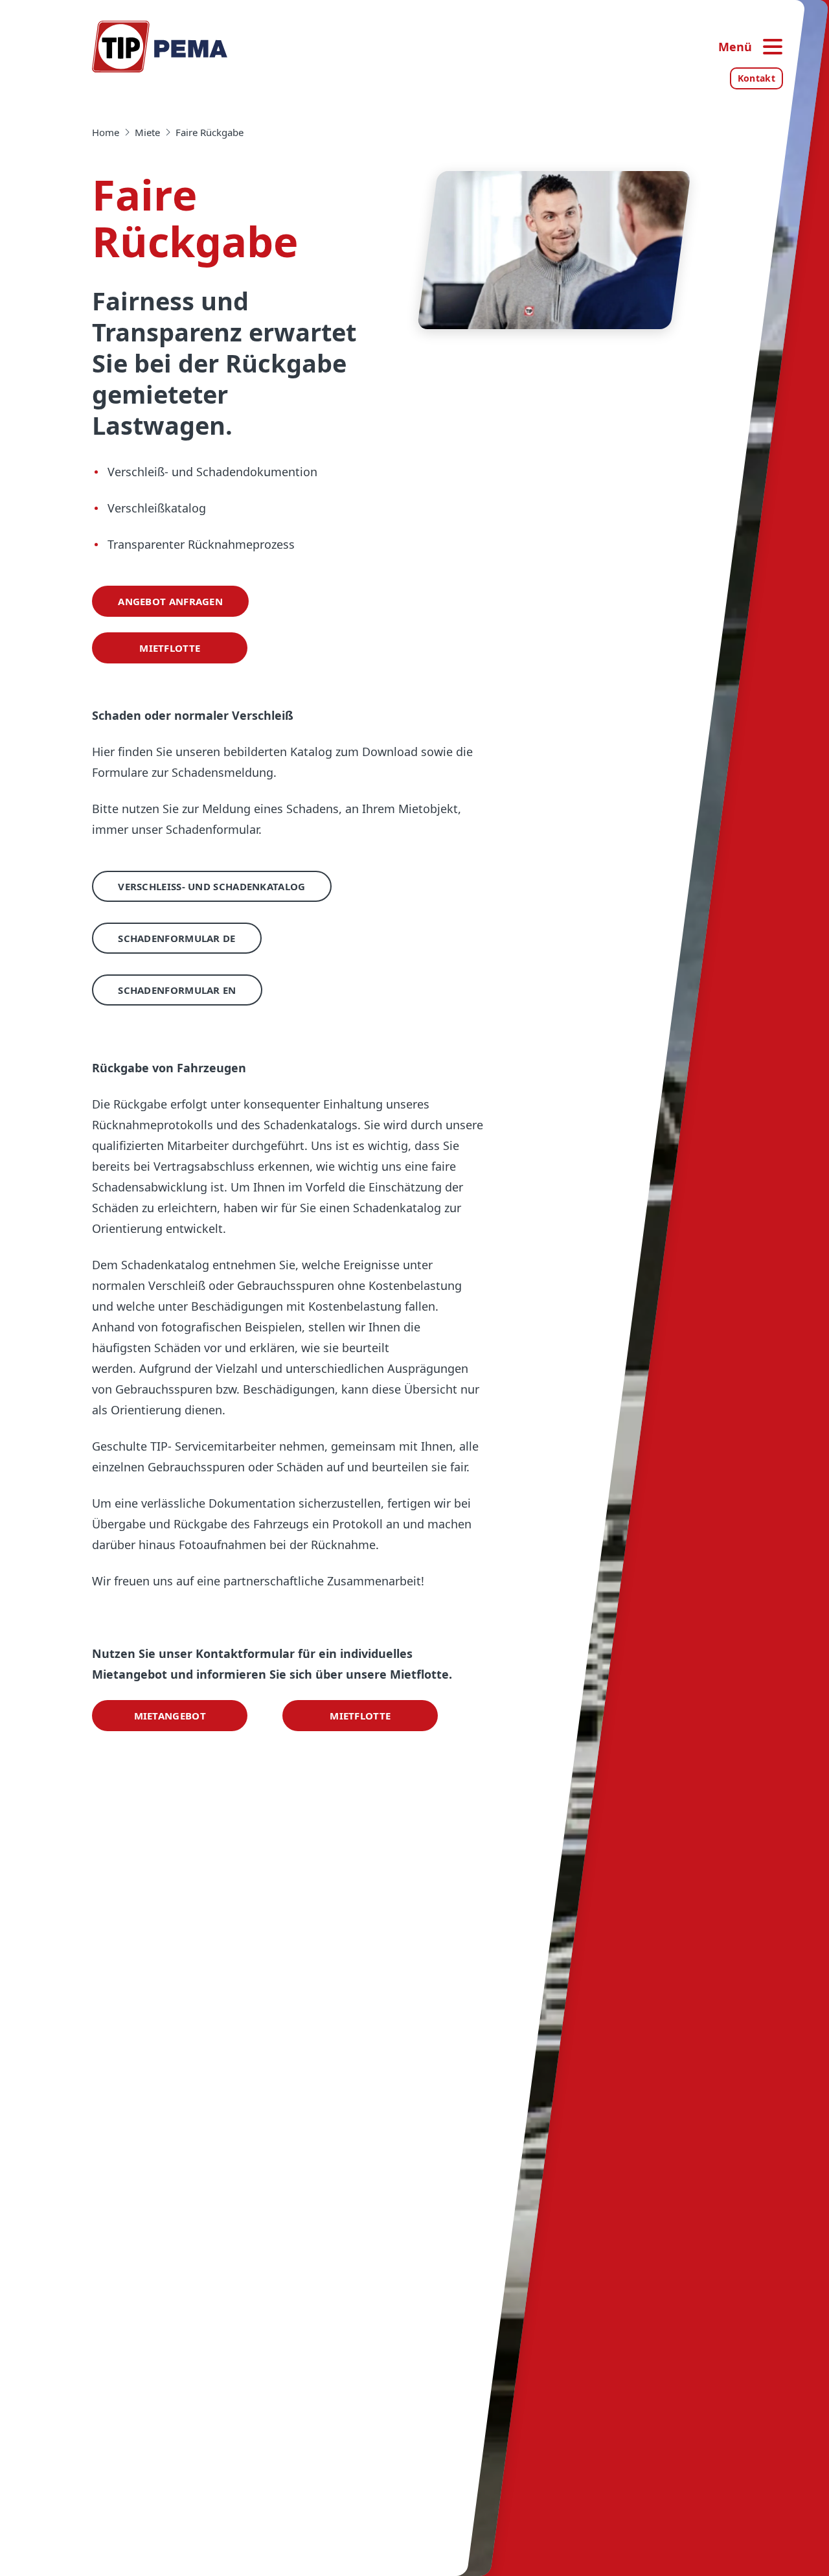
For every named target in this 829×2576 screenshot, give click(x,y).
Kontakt (756, 78)
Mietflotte (170, 648)
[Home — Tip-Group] (160, 47)
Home (106, 132)
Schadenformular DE (176, 938)
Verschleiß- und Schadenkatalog (211, 886)
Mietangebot (170, 1716)
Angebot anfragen (170, 601)
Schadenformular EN (177, 990)
